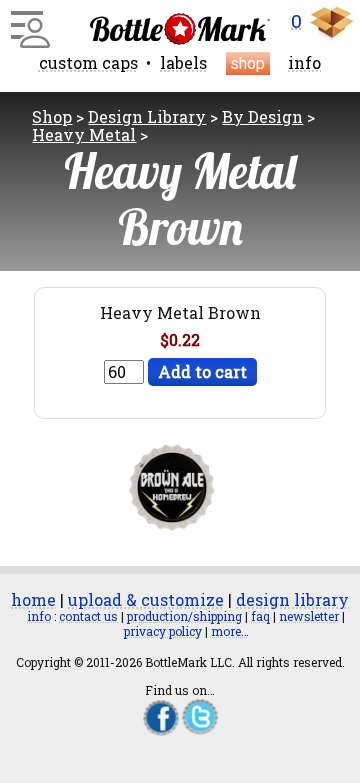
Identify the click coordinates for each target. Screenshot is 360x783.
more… (230, 631)
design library (292, 599)
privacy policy (163, 631)
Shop (52, 116)
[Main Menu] (27, 22)
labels (183, 62)
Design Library (147, 116)
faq (260, 616)
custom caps (88, 62)
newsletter (309, 616)
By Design (262, 116)
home (33, 599)
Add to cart (202, 371)
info (304, 62)
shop (247, 63)
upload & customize (146, 599)
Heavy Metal (84, 134)
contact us (88, 616)
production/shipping (184, 616)
